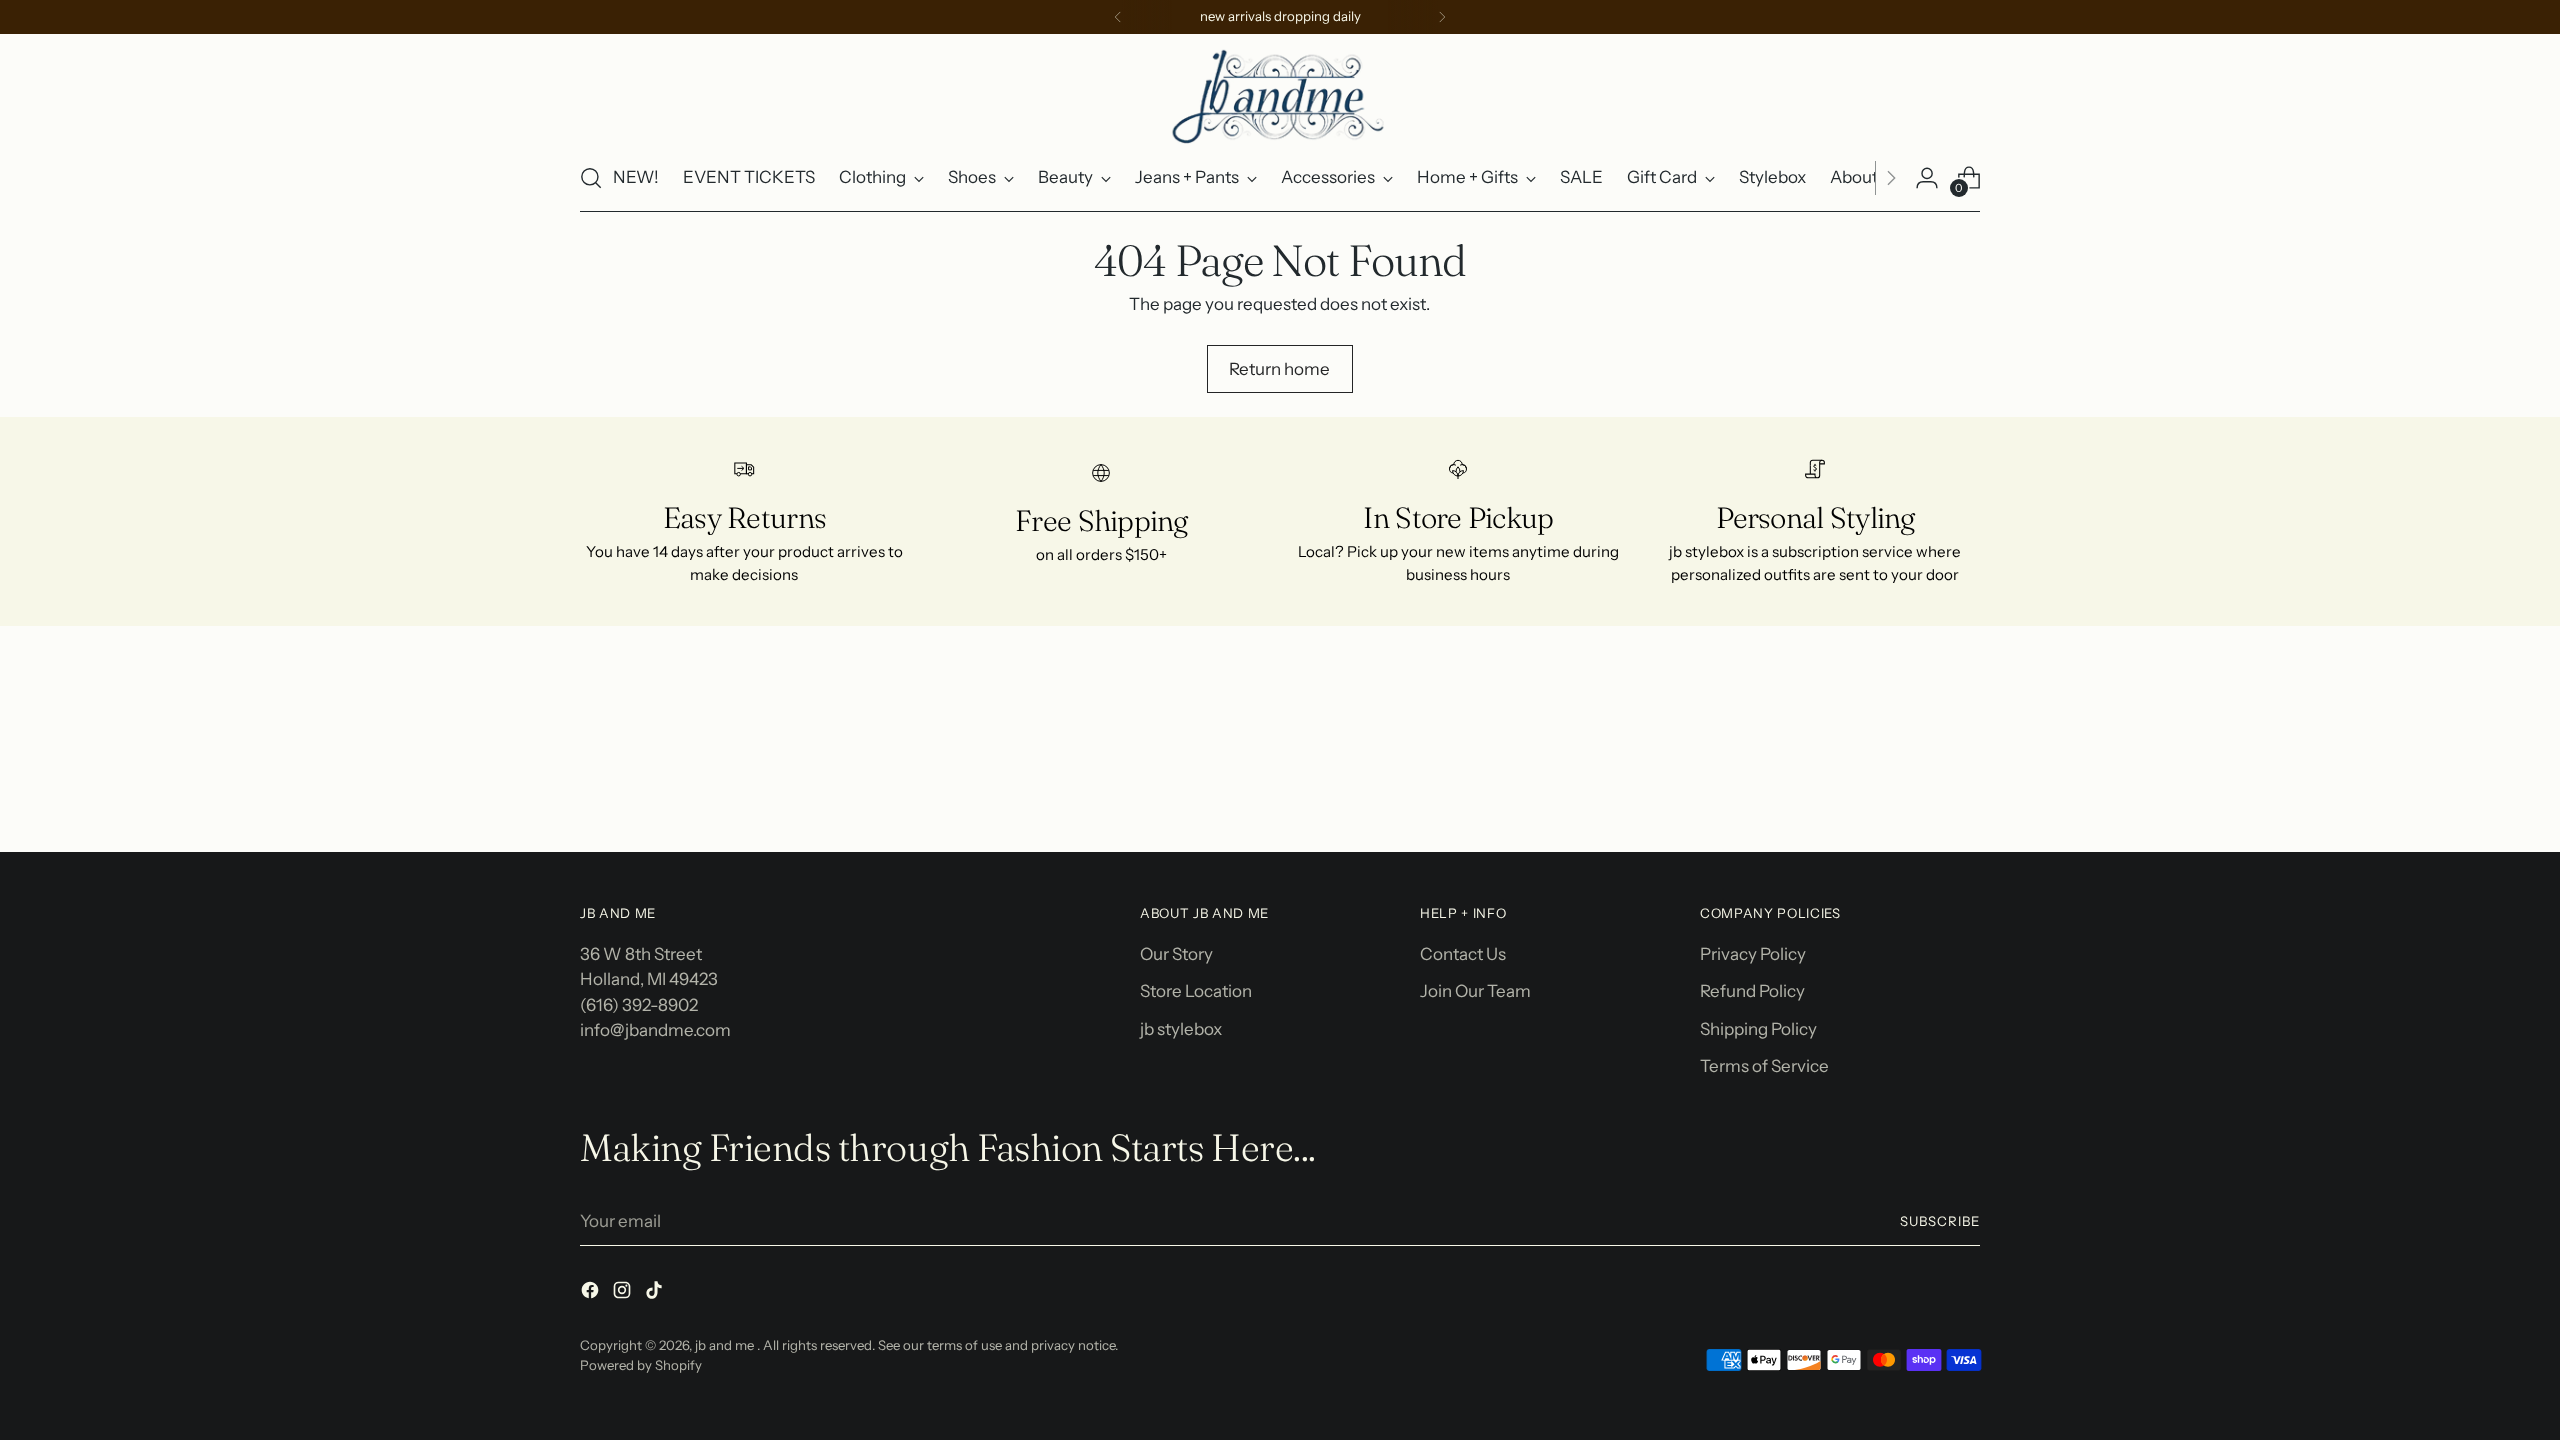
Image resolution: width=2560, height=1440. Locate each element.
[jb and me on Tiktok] (656, 1294)
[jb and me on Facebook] (592, 1294)
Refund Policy (1752, 991)
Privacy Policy (1753, 954)
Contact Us (1463, 954)
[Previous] (1118, 17)
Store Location (1196, 991)
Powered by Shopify (641, 1365)
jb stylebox (1181, 1029)
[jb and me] (1280, 95)
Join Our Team (1475, 991)
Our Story (1176, 954)
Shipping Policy (1758, 1029)
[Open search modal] (591, 178)
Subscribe (1940, 1221)
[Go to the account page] (1927, 178)
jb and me (726, 1345)
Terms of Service (1764, 1066)
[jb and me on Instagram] (624, 1294)
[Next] (1442, 17)
